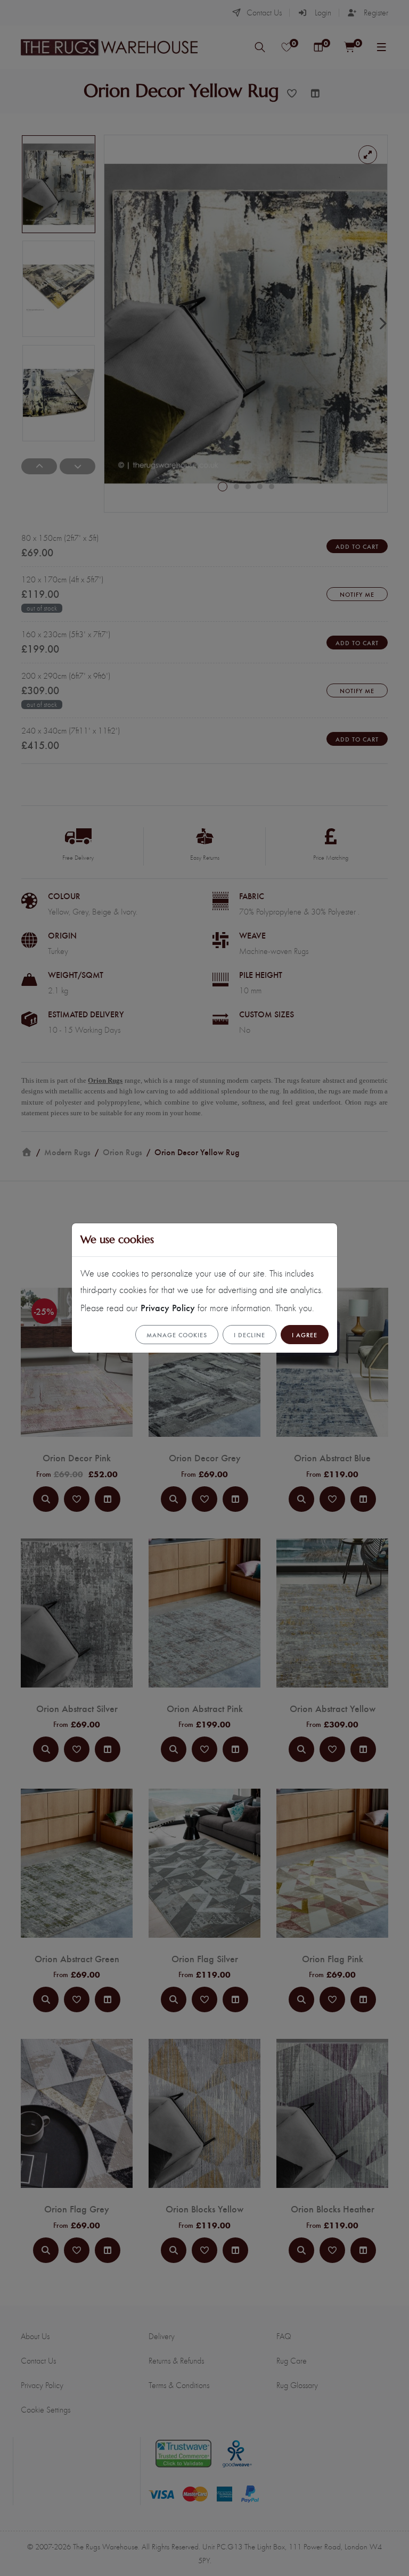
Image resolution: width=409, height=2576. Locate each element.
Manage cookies (177, 1335)
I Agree (305, 1335)
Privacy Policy (168, 1307)
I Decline (250, 1335)
